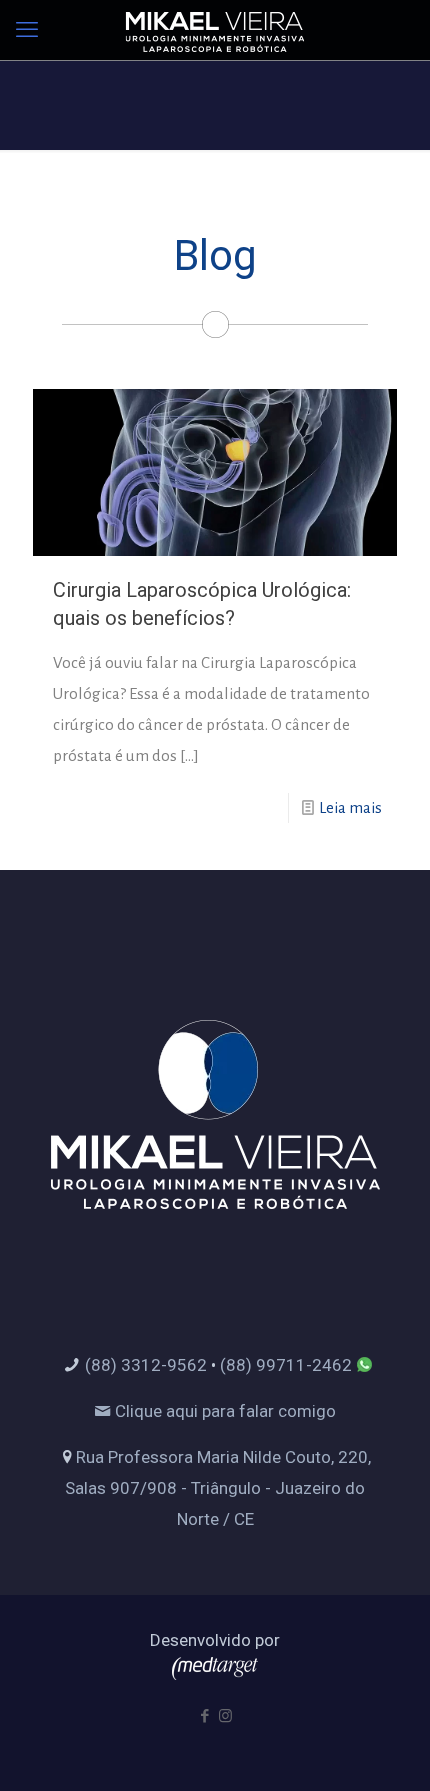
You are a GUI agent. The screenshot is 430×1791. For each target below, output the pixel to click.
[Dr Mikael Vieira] (215, 30)
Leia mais (350, 807)
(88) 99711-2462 (286, 1365)
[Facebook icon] (204, 1716)
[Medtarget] (215, 1674)
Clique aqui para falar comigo (223, 1411)
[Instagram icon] (225, 1716)
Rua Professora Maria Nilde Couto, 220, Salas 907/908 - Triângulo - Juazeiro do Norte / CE (218, 1488)
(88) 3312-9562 (146, 1365)
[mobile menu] (27, 30)
